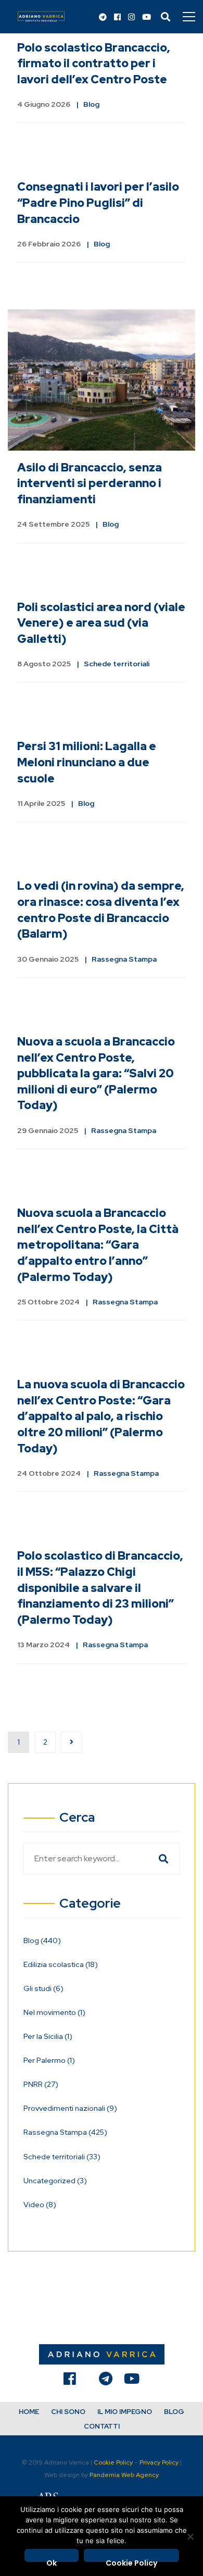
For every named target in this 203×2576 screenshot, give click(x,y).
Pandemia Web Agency (124, 2475)
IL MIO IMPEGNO (125, 2412)
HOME (29, 2412)
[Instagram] (131, 18)
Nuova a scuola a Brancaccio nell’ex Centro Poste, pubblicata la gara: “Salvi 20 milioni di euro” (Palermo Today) (96, 1073)
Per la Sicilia (48, 2036)
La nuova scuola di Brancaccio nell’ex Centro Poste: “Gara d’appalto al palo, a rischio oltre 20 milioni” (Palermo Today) (101, 1416)
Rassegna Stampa (124, 959)
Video (40, 2205)
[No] (190, 2536)
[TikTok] (87, 2381)
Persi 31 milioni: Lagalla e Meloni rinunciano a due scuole (87, 762)
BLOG (174, 2412)
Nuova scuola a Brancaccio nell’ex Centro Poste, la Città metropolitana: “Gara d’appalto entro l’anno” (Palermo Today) (98, 1245)
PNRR (41, 2084)
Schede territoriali (117, 664)
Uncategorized (55, 2181)
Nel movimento (54, 2012)
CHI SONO (68, 2412)
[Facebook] (117, 18)
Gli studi (43, 1988)
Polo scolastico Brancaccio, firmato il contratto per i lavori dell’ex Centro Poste (94, 64)
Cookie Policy (113, 2462)
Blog (91, 104)
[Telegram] (103, 18)
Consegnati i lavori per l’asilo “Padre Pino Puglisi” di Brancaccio (98, 203)
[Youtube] (147, 18)
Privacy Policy (159, 2462)
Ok (52, 2560)
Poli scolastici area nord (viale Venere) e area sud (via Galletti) (101, 623)
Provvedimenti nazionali (70, 2108)
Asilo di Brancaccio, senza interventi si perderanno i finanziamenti (90, 483)
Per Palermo (49, 2060)
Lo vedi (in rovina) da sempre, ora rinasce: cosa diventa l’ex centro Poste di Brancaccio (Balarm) (101, 910)
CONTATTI (102, 2426)
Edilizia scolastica (61, 1964)
